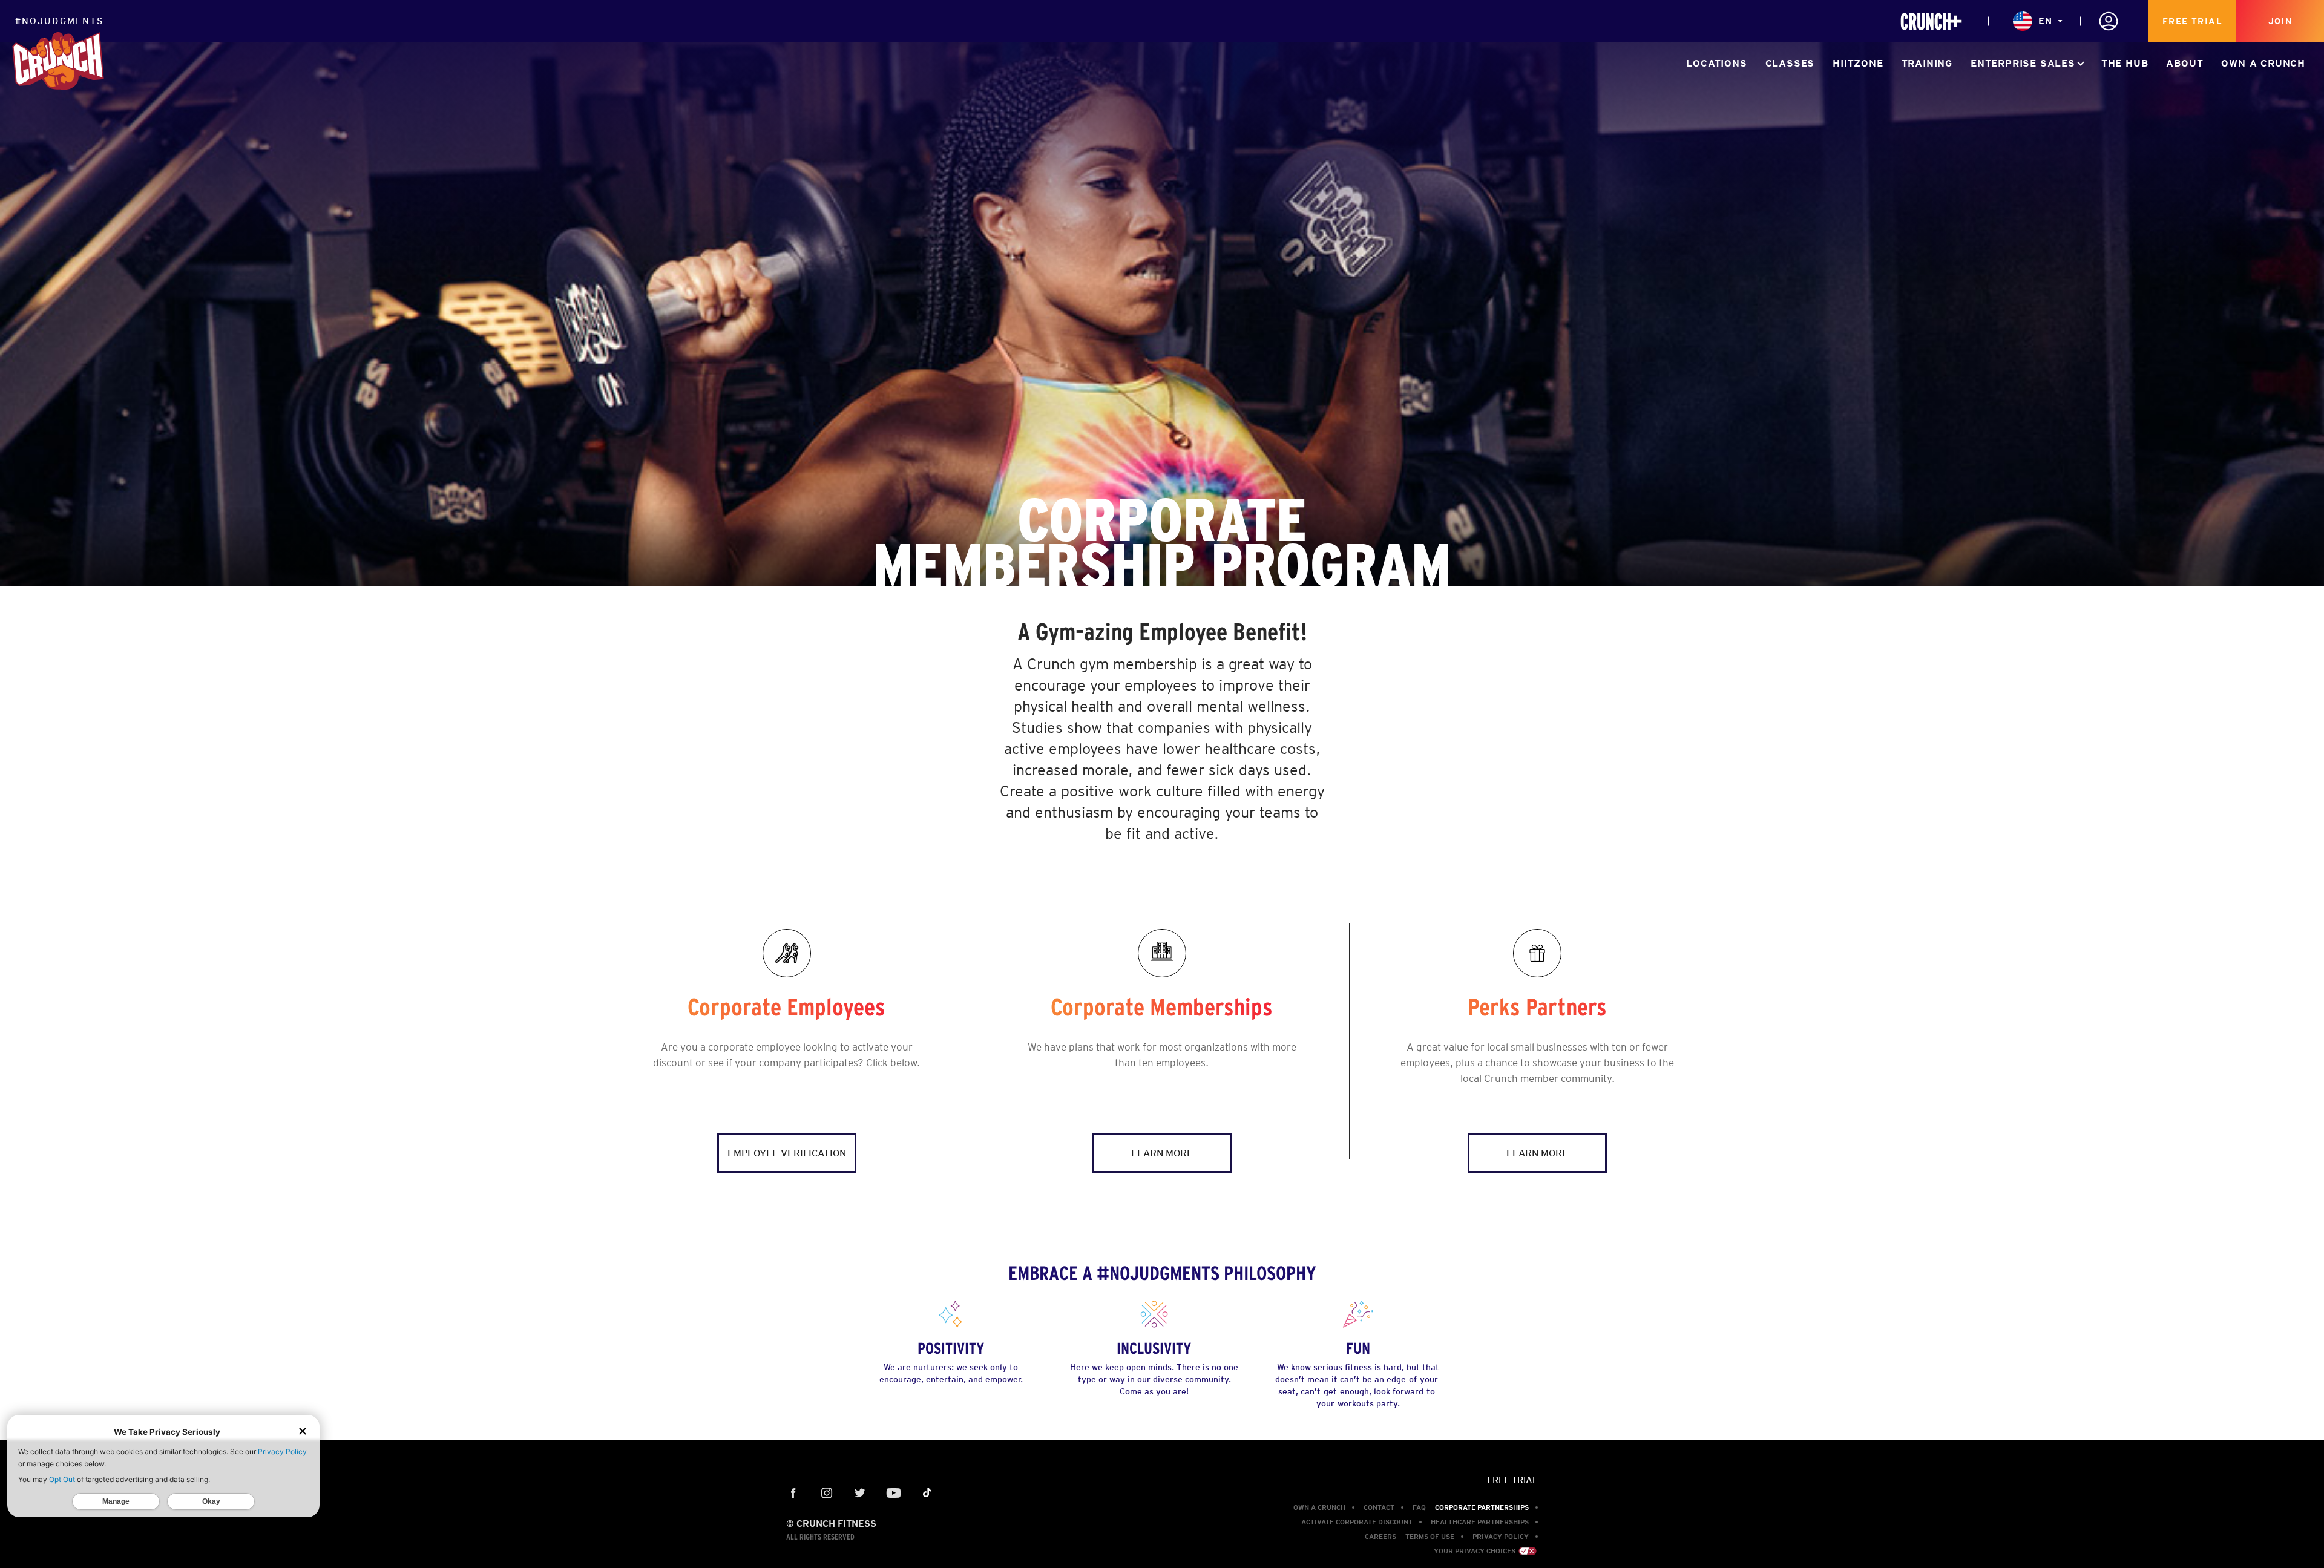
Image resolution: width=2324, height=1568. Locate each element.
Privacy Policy (1501, 1537)
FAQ (1419, 1507)
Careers (1380, 1537)
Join (2280, 21)
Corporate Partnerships (1482, 1507)
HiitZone (1858, 63)
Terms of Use (1430, 1537)
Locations (1716, 63)
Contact (1379, 1507)
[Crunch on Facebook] (794, 1494)
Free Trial (2192, 21)
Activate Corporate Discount (1357, 1522)
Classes (1790, 63)
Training (1927, 63)
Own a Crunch (2263, 63)
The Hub (2125, 63)
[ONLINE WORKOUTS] (1931, 21)
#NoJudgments (59, 21)
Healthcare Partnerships (1480, 1522)
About (2184, 63)
